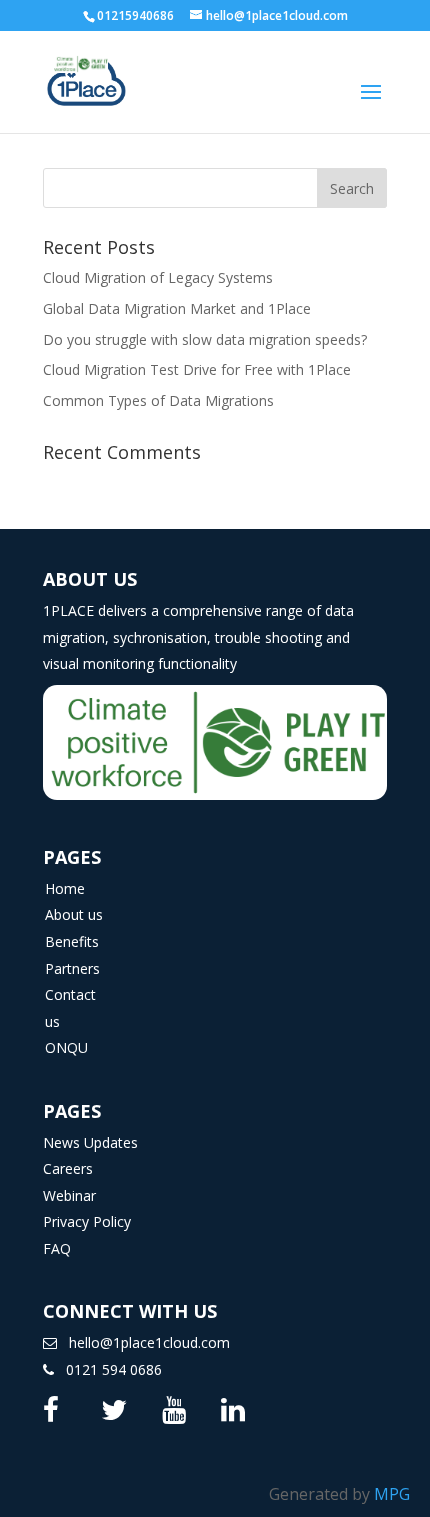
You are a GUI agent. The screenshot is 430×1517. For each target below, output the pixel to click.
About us (74, 914)
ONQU (66, 1047)
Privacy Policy (87, 1221)
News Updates (90, 1142)
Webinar (69, 1195)
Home (65, 888)
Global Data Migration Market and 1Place (177, 308)
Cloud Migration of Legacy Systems (158, 277)
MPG (392, 1494)
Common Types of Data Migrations (158, 400)
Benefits (72, 941)
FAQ (57, 1248)
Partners (72, 968)
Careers (68, 1168)
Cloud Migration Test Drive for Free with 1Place (197, 369)
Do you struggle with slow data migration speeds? (205, 339)
